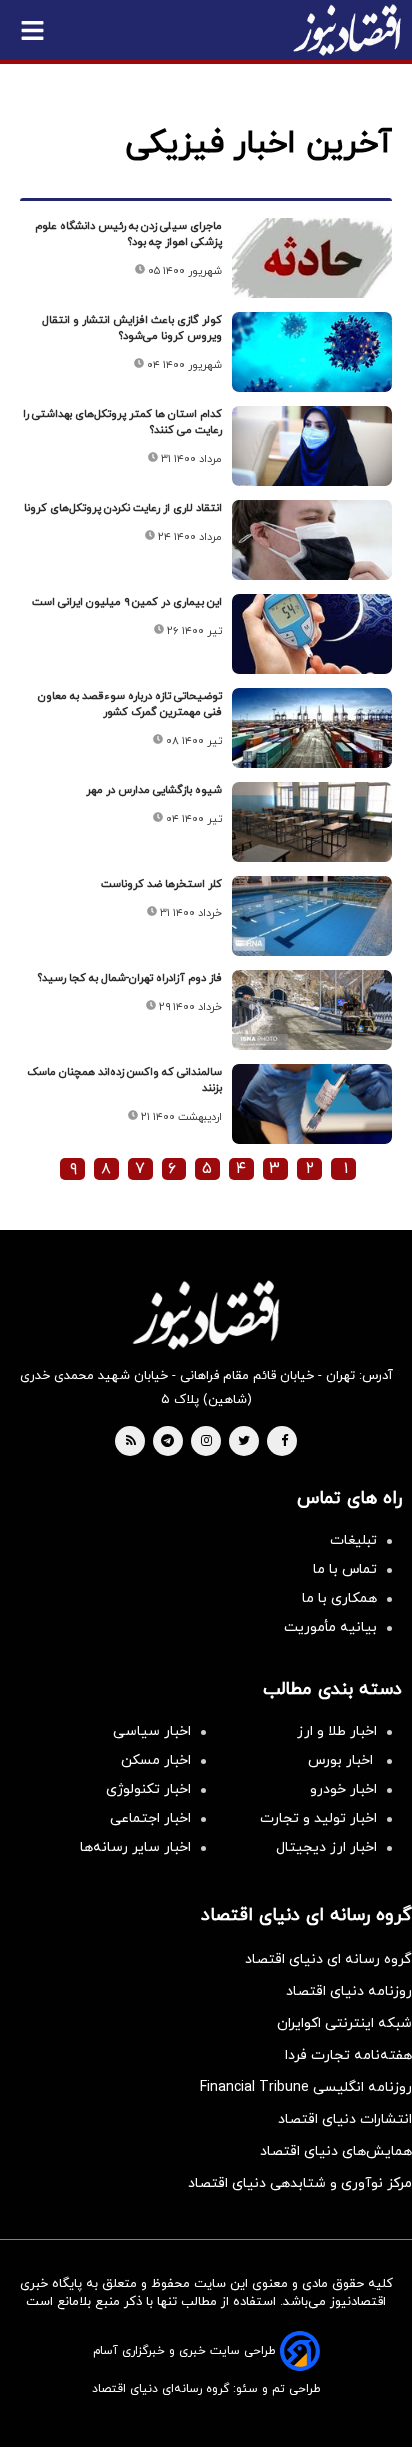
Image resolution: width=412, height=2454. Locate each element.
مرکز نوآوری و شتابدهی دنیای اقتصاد (300, 2183)
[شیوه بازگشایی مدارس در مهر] (312, 822)
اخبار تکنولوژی (148, 1789)
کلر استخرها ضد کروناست (161, 884)
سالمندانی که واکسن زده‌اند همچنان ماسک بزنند (124, 1080)
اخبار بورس (342, 1760)
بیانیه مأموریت (330, 1627)
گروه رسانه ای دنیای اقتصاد (328, 1959)
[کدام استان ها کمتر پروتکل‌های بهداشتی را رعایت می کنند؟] (312, 446)
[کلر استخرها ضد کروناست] (312, 916)
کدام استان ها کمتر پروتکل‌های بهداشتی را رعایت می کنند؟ (122, 422)
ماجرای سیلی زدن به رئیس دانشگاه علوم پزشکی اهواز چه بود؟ (128, 234)
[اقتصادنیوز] (206, 1315)
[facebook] (284, 1442)
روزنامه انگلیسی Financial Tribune (306, 2087)
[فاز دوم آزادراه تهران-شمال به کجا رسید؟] (312, 1010)
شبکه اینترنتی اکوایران (344, 2023)
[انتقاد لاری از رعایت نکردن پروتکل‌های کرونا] (312, 540)
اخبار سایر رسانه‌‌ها (135, 1847)
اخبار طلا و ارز (337, 1731)
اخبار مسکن (156, 1760)
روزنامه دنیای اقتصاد (349, 1991)
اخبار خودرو (343, 1789)
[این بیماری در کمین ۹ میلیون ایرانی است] (312, 634)
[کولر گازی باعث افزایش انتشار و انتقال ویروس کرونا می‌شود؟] (312, 352)
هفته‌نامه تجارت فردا (348, 2055)
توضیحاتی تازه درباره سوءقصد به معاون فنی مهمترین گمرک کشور (130, 704)
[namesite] (347, 30)
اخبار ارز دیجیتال (326, 1847)
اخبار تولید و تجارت (318, 1818)
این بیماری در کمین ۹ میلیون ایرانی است (127, 602)
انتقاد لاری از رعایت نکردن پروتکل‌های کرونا (123, 508)
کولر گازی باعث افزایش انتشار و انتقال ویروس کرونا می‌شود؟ (132, 328)
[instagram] (206, 1442)
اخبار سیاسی (152, 1731)
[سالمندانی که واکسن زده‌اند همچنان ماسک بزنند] (312, 1104)
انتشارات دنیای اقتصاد (345, 2119)
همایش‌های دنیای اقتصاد (336, 2151)
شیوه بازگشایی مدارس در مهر (154, 790)
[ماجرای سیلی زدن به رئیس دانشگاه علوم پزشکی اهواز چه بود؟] (312, 258)
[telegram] (167, 1442)
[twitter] (244, 1442)
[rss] (131, 1442)
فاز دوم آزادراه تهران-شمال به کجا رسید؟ (130, 978)
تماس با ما (345, 1569)
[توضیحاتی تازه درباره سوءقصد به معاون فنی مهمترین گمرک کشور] (312, 728)
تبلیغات (353, 1540)
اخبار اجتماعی (150, 1818)
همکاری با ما (339, 1598)
